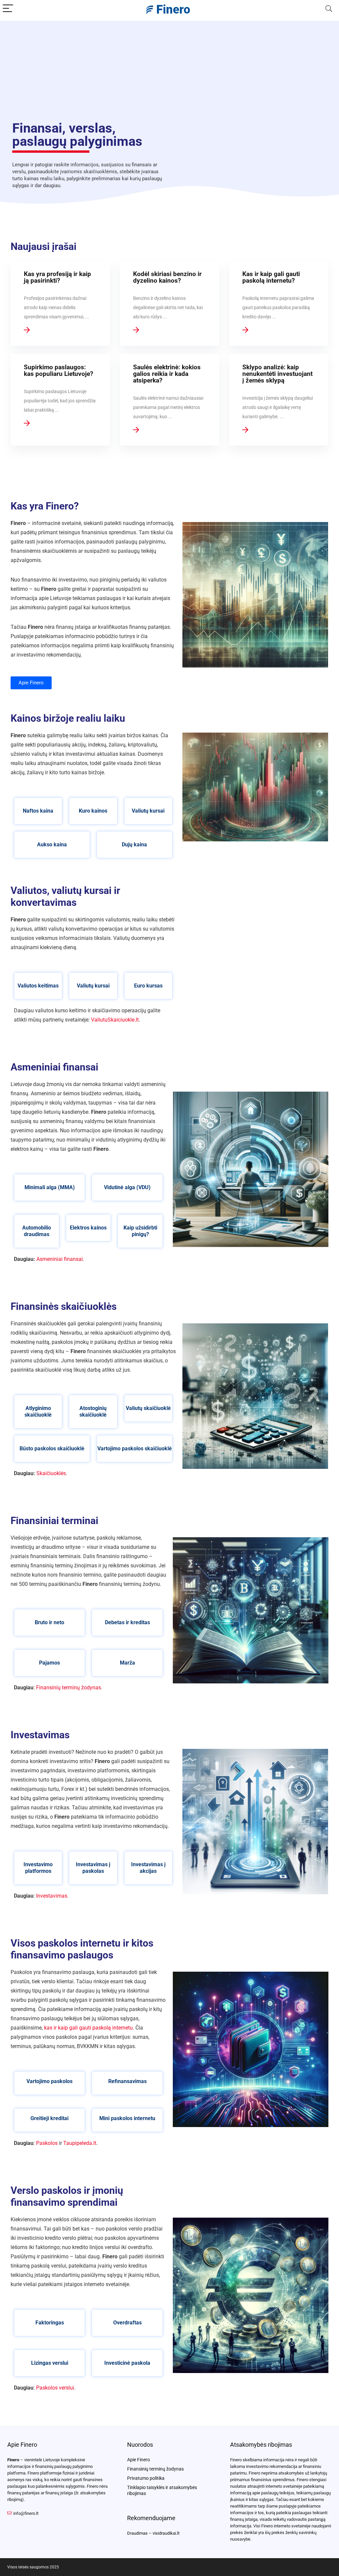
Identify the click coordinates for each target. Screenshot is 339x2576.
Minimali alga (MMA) (50, 1187)
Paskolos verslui (55, 2388)
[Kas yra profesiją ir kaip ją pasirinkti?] (60, 303)
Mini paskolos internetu (127, 2118)
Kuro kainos (93, 811)
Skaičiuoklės (51, 1473)
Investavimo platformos (38, 1868)
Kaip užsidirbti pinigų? (140, 1231)
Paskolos (47, 2143)
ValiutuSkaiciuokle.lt (115, 1020)
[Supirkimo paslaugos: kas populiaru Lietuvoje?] (60, 400)
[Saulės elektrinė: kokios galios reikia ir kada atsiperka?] (169, 400)
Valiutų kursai (148, 811)
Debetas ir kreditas (127, 1622)
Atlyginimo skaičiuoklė (38, 1411)
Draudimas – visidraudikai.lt (153, 2533)
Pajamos (49, 1663)
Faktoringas (50, 2323)
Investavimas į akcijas (148, 1868)
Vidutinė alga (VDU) (127, 1187)
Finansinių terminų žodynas (69, 1688)
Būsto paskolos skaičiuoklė (52, 1449)
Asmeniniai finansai (60, 1259)
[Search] (329, 9)
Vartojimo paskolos (49, 2081)
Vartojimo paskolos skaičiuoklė (135, 1449)
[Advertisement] (169, 67)
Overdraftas (127, 2323)
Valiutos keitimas (38, 986)
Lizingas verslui (50, 2363)
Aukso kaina (52, 845)
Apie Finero (139, 2460)
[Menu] (8, 9)
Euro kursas (148, 986)
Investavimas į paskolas (93, 1868)
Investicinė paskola (127, 2363)
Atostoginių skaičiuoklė (93, 1411)
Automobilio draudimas (37, 1231)
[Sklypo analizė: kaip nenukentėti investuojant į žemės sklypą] (279, 400)
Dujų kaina (134, 845)
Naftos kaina (38, 811)
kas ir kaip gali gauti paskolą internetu (88, 2028)
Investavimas (52, 1896)
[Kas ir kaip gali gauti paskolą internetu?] (279, 303)
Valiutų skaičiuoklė (148, 1408)
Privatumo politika (146, 2478)
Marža (127, 1663)
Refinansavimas (127, 2081)
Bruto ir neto (49, 1622)
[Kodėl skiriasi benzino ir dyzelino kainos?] (169, 303)
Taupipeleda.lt (80, 2143)
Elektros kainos (88, 1228)
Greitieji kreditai (49, 2118)
